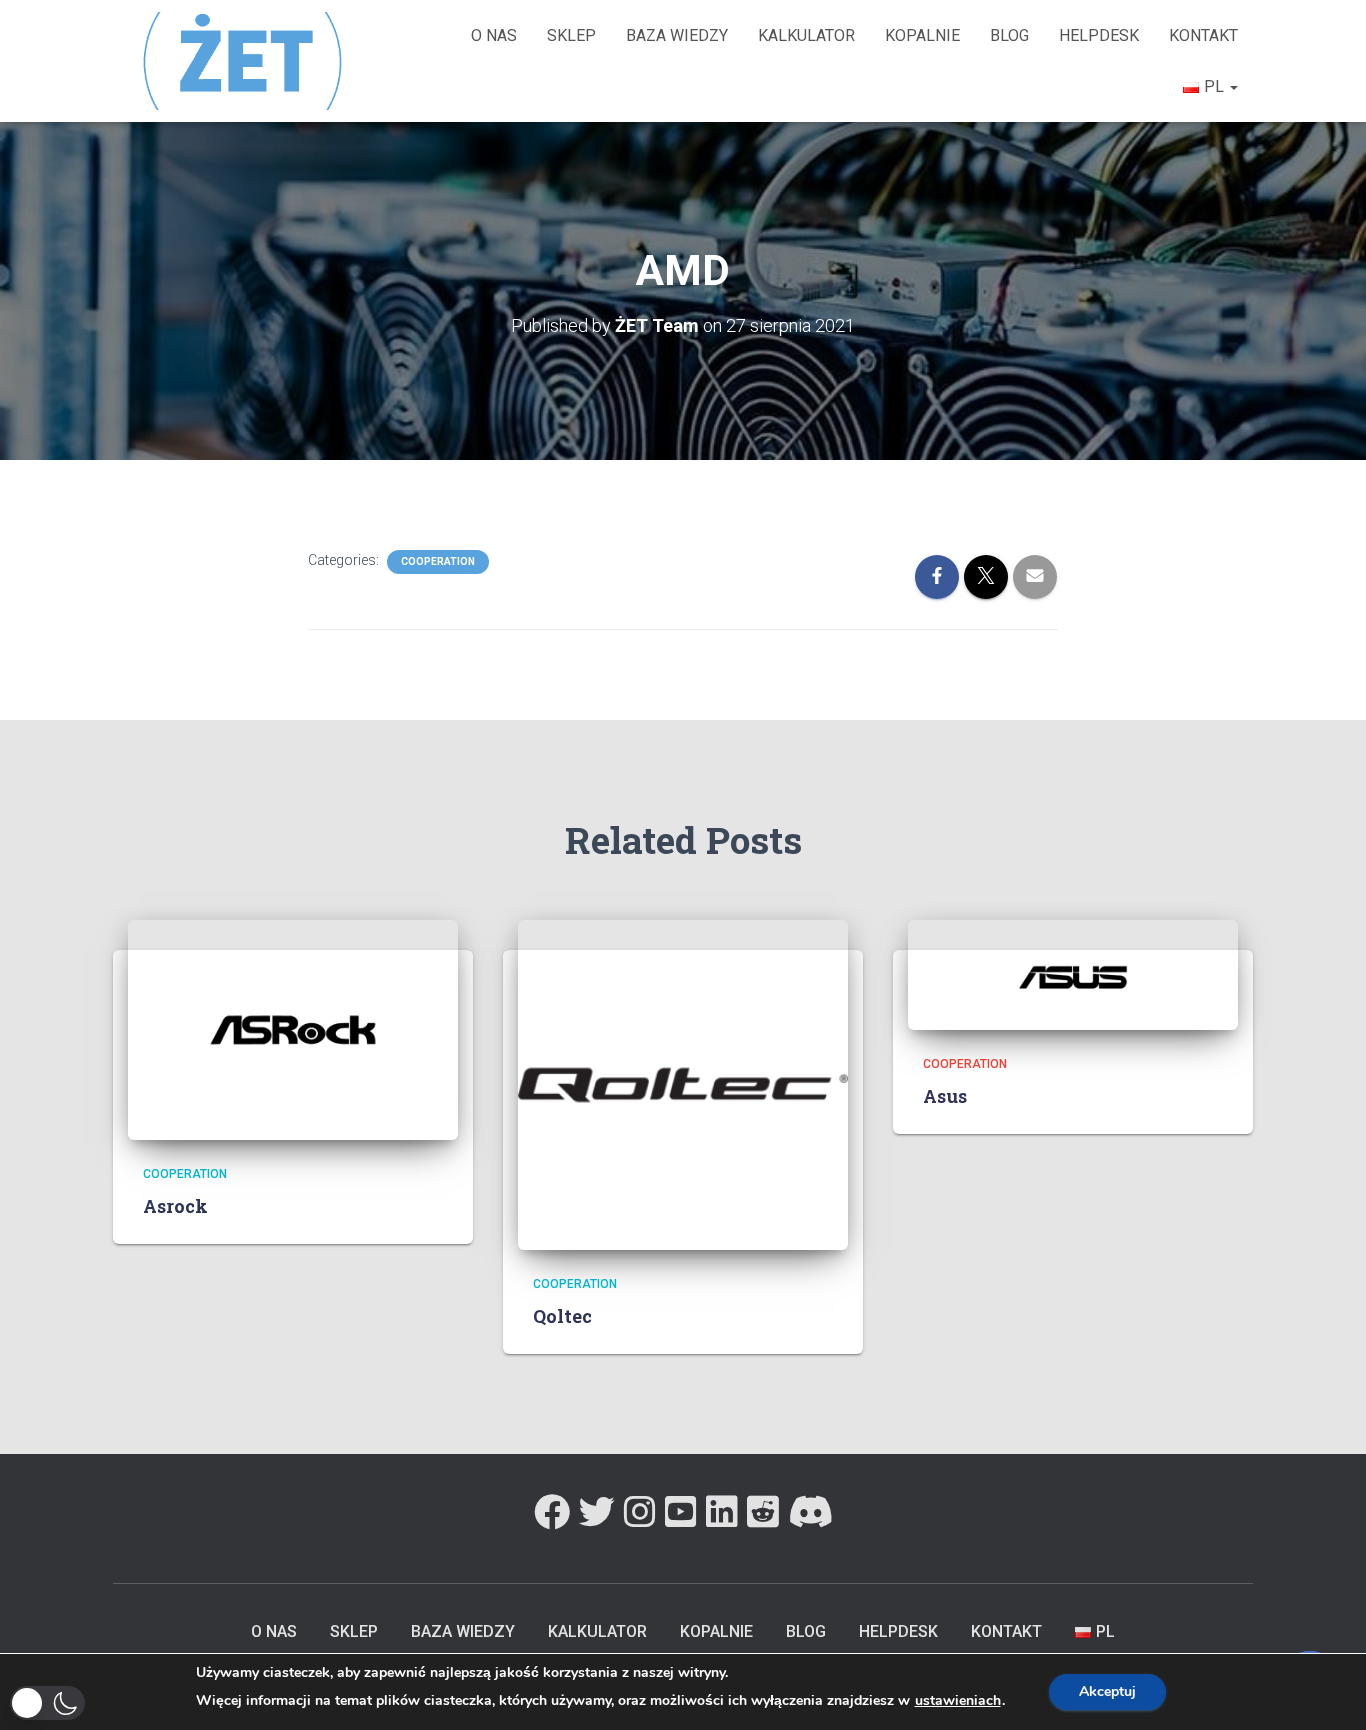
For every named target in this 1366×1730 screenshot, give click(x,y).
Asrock (175, 1206)
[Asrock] (293, 1028)
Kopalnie (922, 35)
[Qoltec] (683, 1083)
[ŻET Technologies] (245, 60)
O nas (494, 35)
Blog (1009, 35)
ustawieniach (958, 1701)
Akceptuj (1107, 1691)
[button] (47, 1703)
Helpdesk (1099, 35)
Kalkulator (806, 35)
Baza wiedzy (677, 35)
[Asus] (1073, 973)
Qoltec (562, 1316)
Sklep (571, 35)
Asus (945, 1096)
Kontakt (1203, 35)
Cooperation (438, 561)
